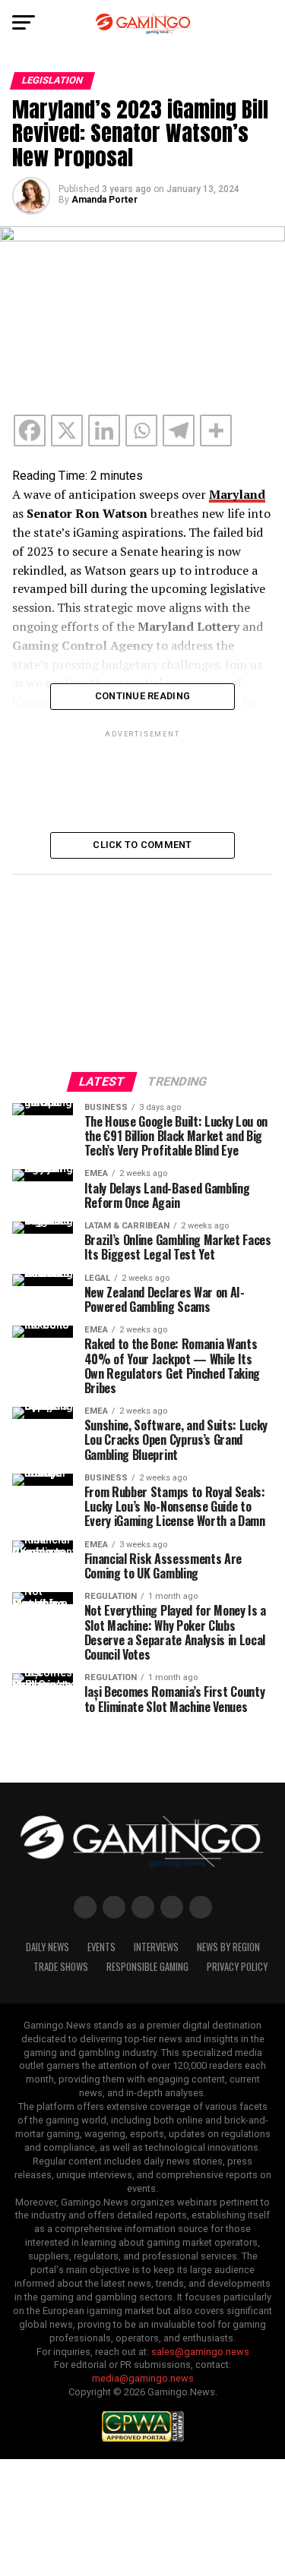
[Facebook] (30, 430)
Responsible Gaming (147, 1967)
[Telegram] (179, 430)
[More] (216, 430)
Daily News (47, 1947)
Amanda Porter (104, 200)
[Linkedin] (104, 430)
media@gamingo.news (143, 2378)
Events (101, 1947)
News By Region (228, 1947)
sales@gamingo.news (200, 2352)
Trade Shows (61, 1967)
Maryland (237, 494)
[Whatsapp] (141, 430)
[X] (67, 430)
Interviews (156, 1947)
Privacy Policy (237, 1967)
